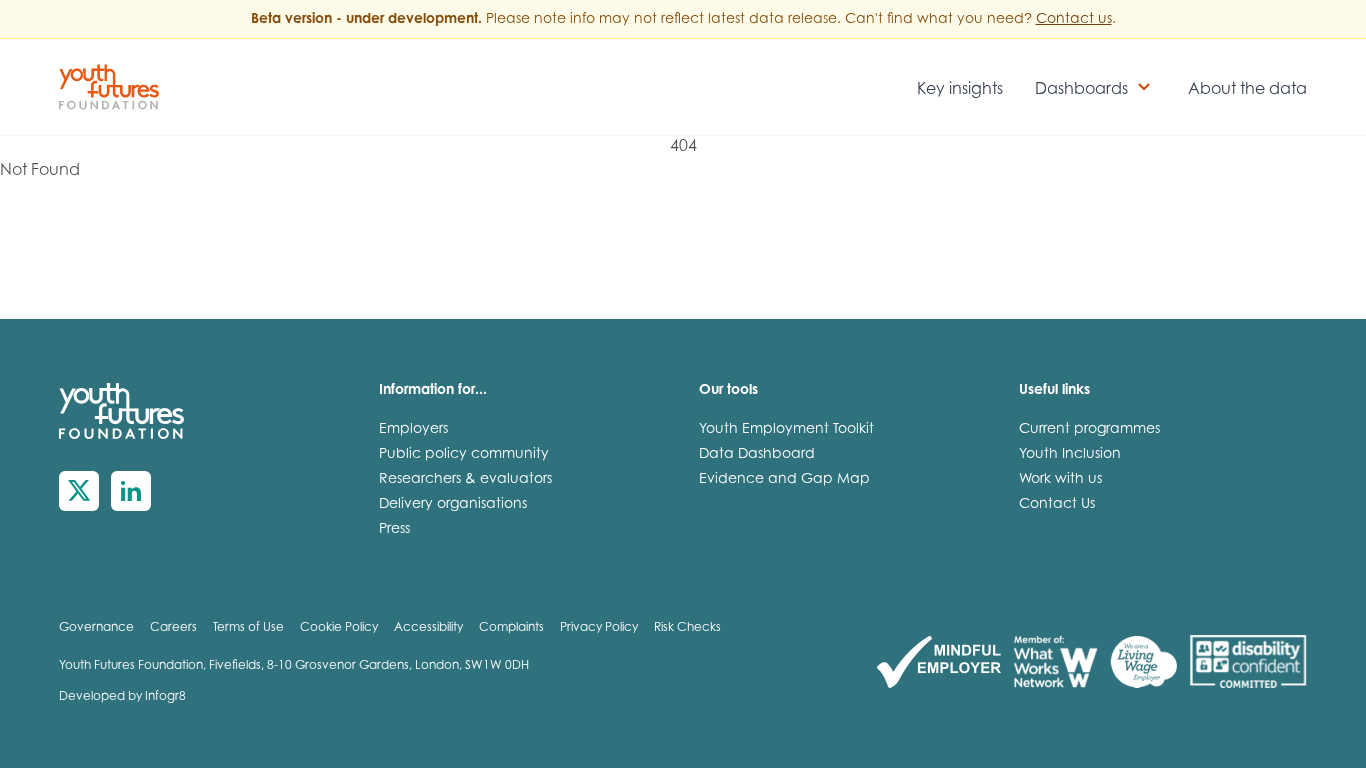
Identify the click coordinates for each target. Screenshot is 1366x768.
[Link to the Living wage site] (1143, 662)
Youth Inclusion (1070, 455)
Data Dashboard (757, 455)
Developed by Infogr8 (122, 697)
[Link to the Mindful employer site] (939, 662)
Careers (173, 628)
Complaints (511, 628)
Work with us (1060, 480)
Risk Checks (687, 628)
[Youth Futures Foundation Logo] (109, 87)
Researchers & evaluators (465, 480)
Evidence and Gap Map (784, 480)
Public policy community (464, 455)
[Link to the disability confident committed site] (1248, 662)
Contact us (1074, 20)
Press (394, 530)
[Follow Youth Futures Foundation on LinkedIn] (131, 491)
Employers (413, 430)
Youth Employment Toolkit (786, 430)
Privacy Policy (599, 628)
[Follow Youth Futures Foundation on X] (79, 491)
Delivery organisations (453, 505)
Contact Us (1057, 505)
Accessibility (428, 628)
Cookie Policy (339, 628)
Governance (96, 628)
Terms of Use (248, 628)
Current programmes (1089, 430)
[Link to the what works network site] (1055, 662)
